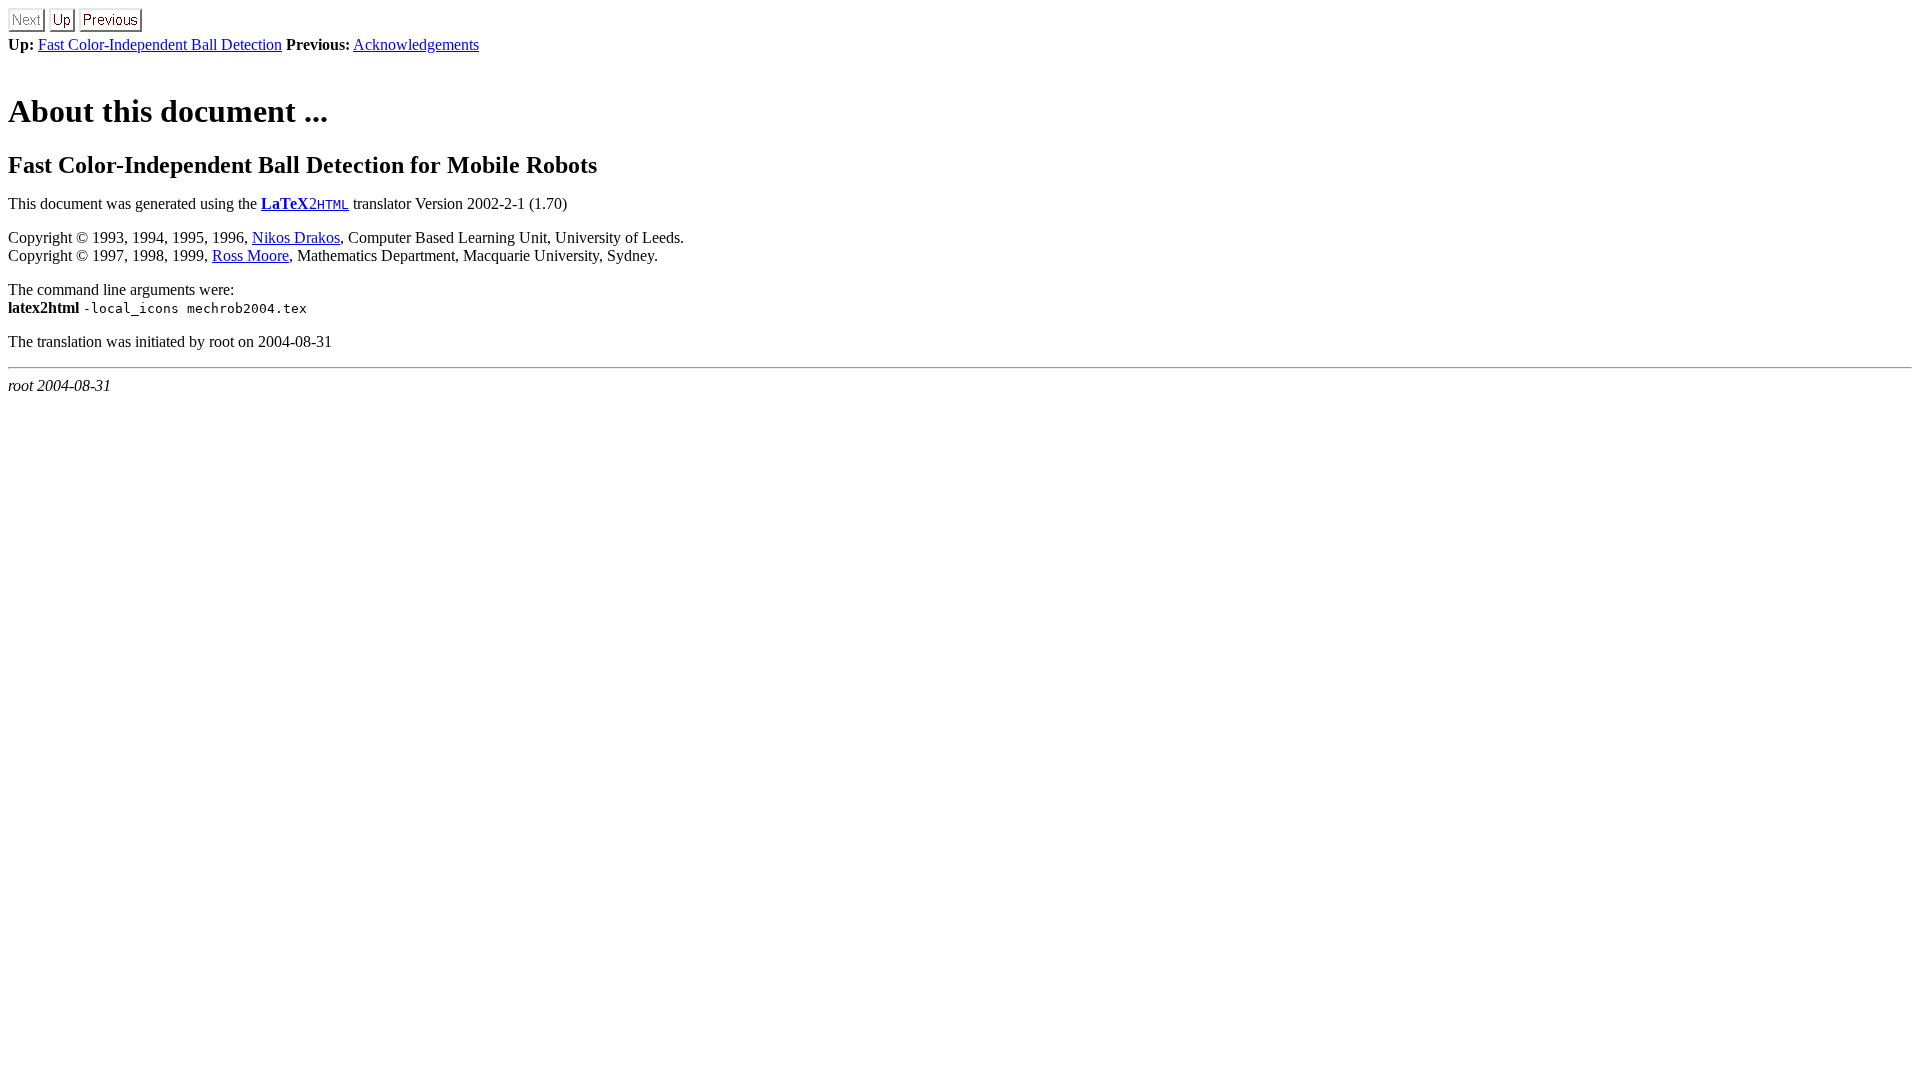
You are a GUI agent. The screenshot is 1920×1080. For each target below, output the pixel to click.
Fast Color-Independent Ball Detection (160, 44)
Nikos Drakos (296, 237)
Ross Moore (250, 255)
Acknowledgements (416, 44)
